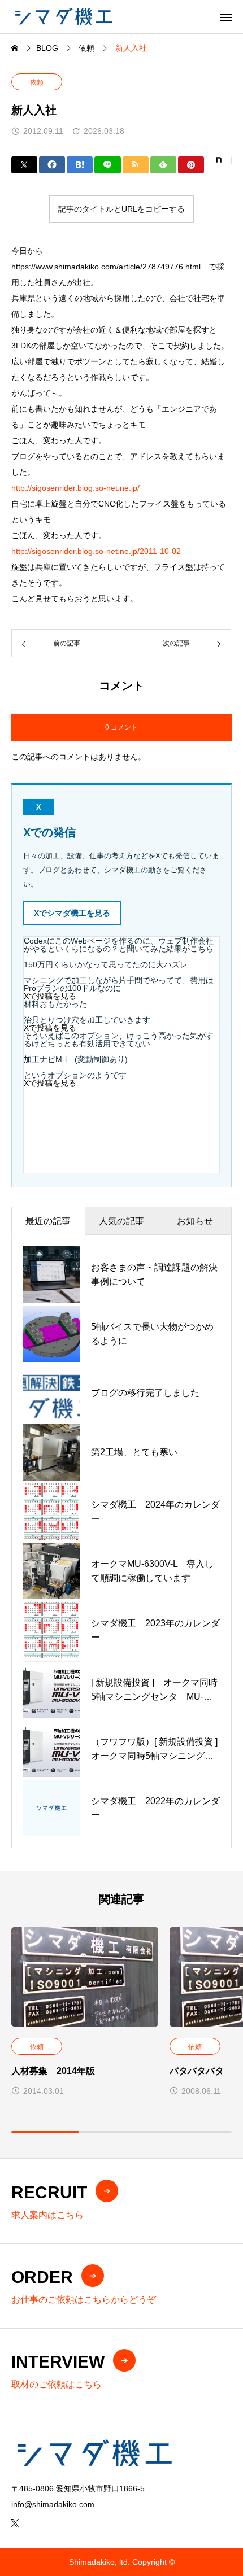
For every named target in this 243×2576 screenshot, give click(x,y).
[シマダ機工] (63, 17)
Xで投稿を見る (50, 996)
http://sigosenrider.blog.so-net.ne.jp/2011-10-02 (96, 551)
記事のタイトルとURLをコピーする (121, 209)
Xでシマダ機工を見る (72, 913)
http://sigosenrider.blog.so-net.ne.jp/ (75, 488)
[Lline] (107, 165)
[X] (15, 2523)
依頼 (37, 82)
